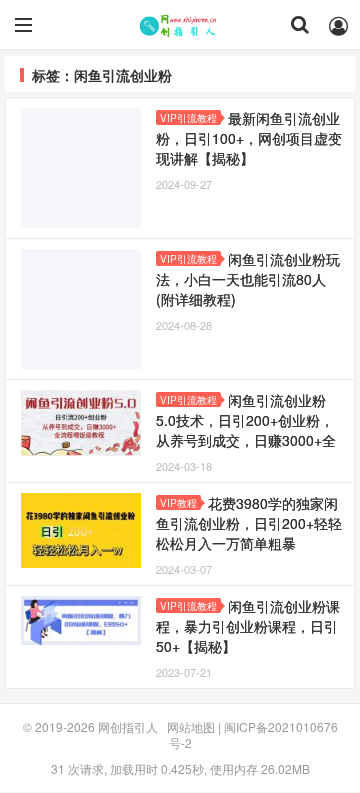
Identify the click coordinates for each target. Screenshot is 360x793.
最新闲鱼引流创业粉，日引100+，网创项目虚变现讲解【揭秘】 (249, 138)
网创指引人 (180, 25)
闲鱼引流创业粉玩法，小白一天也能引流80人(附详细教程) (248, 279)
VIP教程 (178, 503)
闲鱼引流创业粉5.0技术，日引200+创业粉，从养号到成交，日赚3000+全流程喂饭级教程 (246, 430)
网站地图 (191, 726)
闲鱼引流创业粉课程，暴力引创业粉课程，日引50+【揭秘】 (248, 626)
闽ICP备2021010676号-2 (253, 734)
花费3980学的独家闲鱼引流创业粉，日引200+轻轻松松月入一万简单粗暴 (249, 523)
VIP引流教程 (188, 118)
